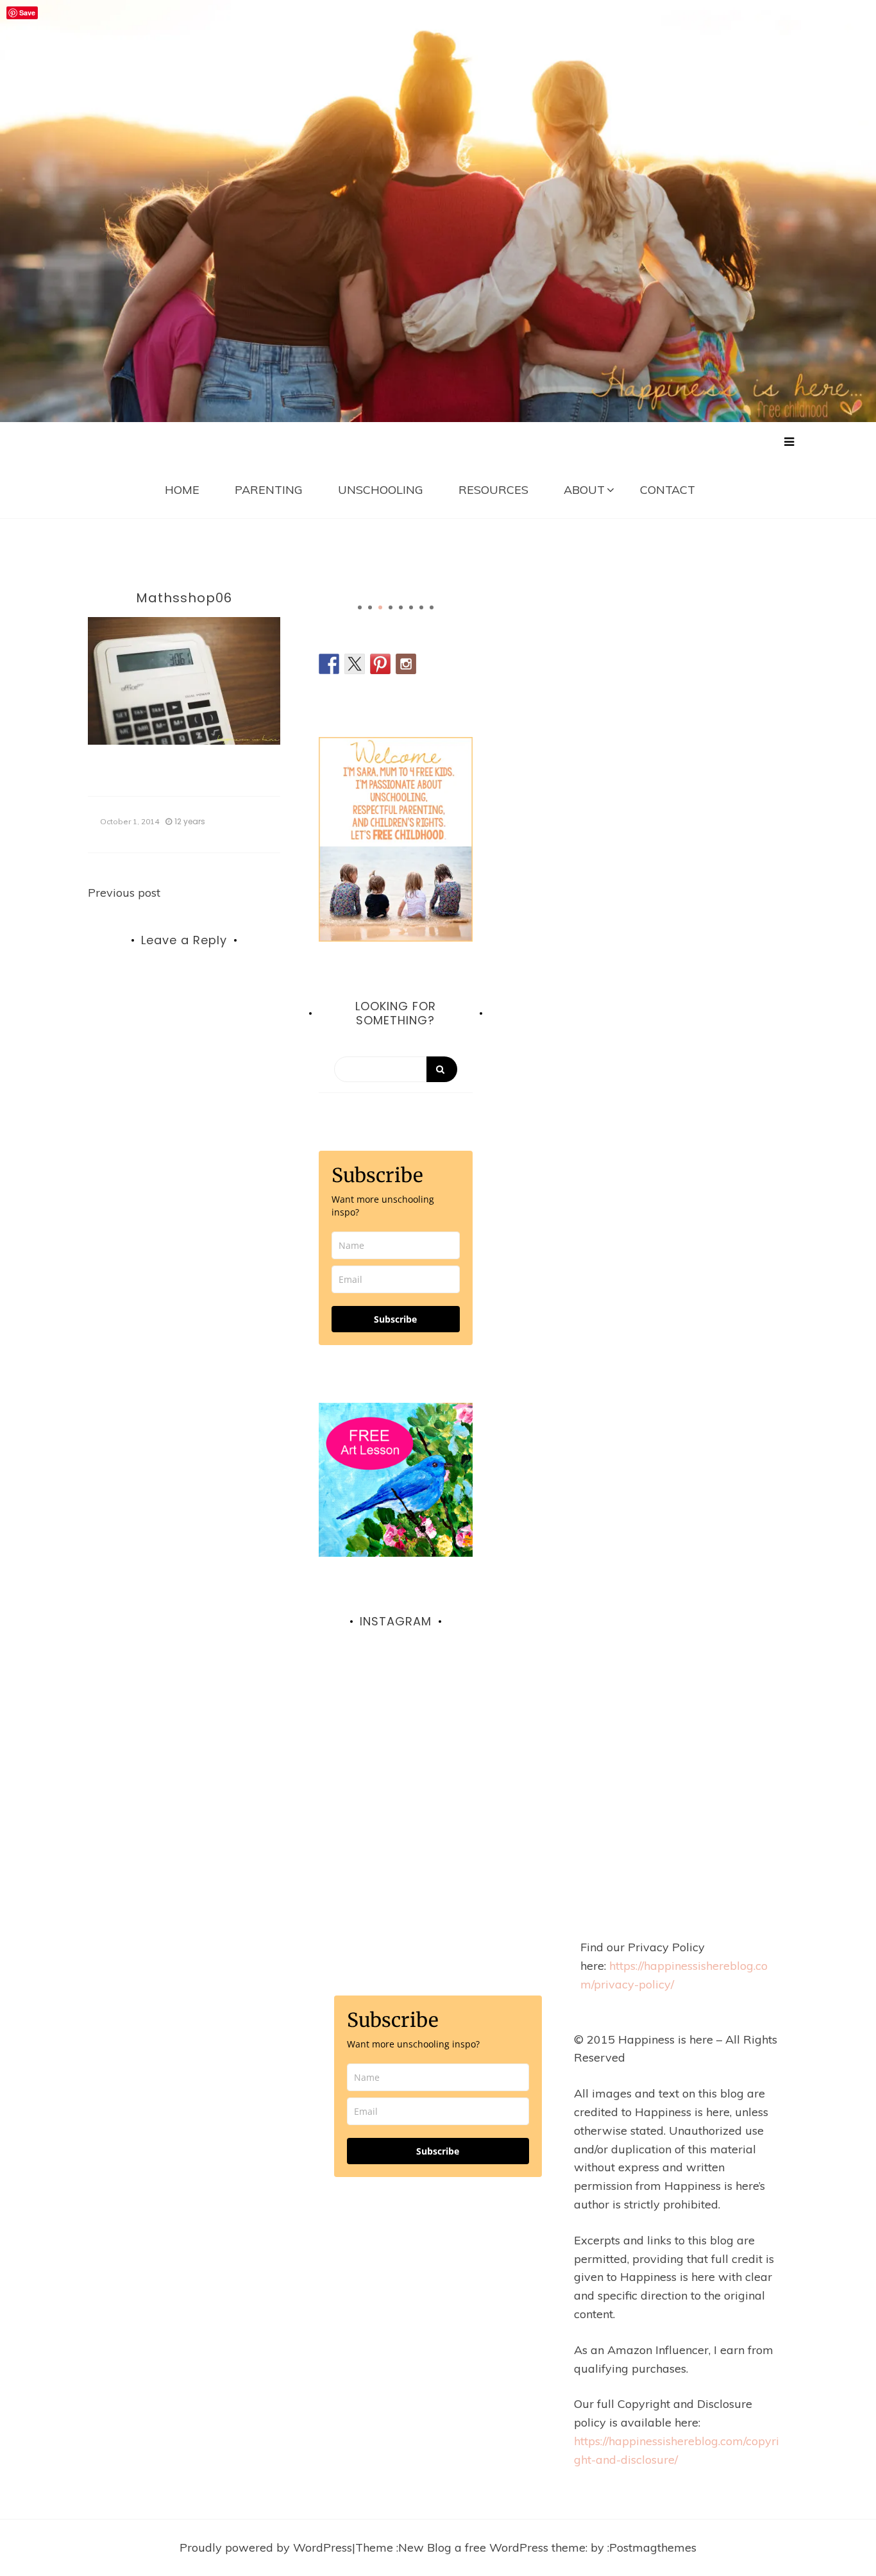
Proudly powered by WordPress (266, 2547)
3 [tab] (380, 607)
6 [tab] (411, 607)
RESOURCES (493, 490)
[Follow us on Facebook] (329, 664)
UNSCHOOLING (381, 490)
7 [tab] (421, 607)
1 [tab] (360, 607)
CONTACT (668, 490)
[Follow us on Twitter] (355, 664)
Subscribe (395, 1319)
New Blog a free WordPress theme (492, 2547)
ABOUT (584, 490)
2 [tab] (370, 607)
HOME (182, 490)
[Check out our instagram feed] (406, 664)
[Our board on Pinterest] (380, 664)
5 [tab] (401, 607)
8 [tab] (432, 607)
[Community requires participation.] (396, 1737)
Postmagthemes (653, 2547)
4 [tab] (391, 607)
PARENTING (269, 490)
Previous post (124, 893)
